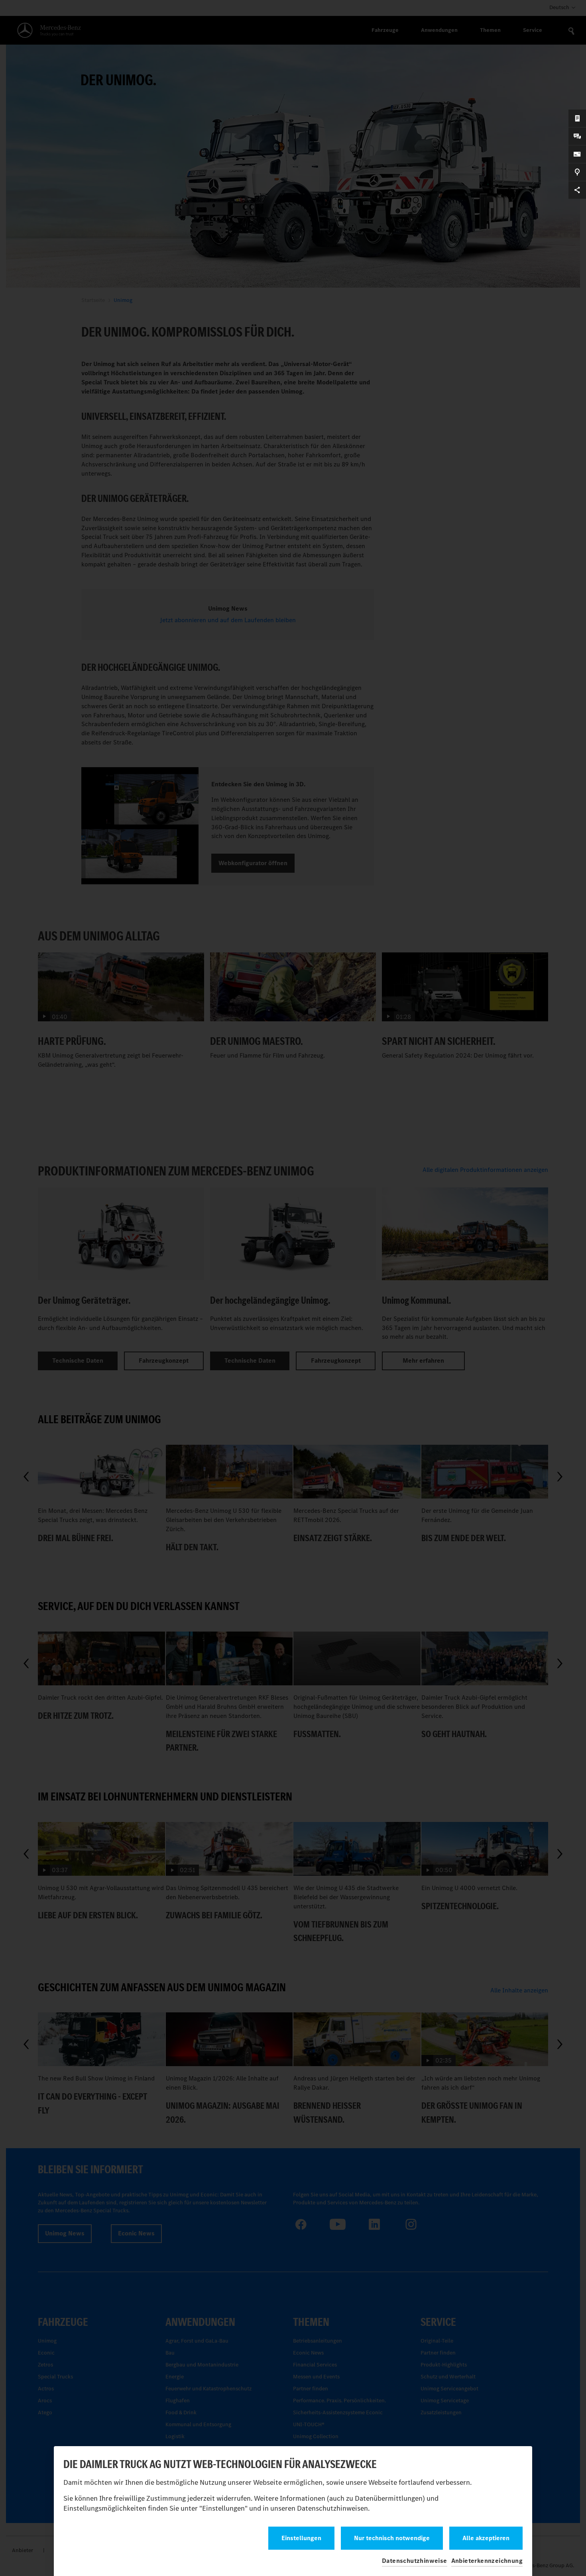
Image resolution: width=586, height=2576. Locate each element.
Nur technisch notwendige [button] (392, 2538)
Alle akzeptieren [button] (486, 2538)
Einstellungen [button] (301, 2538)
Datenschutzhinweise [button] (415, 2561)
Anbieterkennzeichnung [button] (487, 2561)
